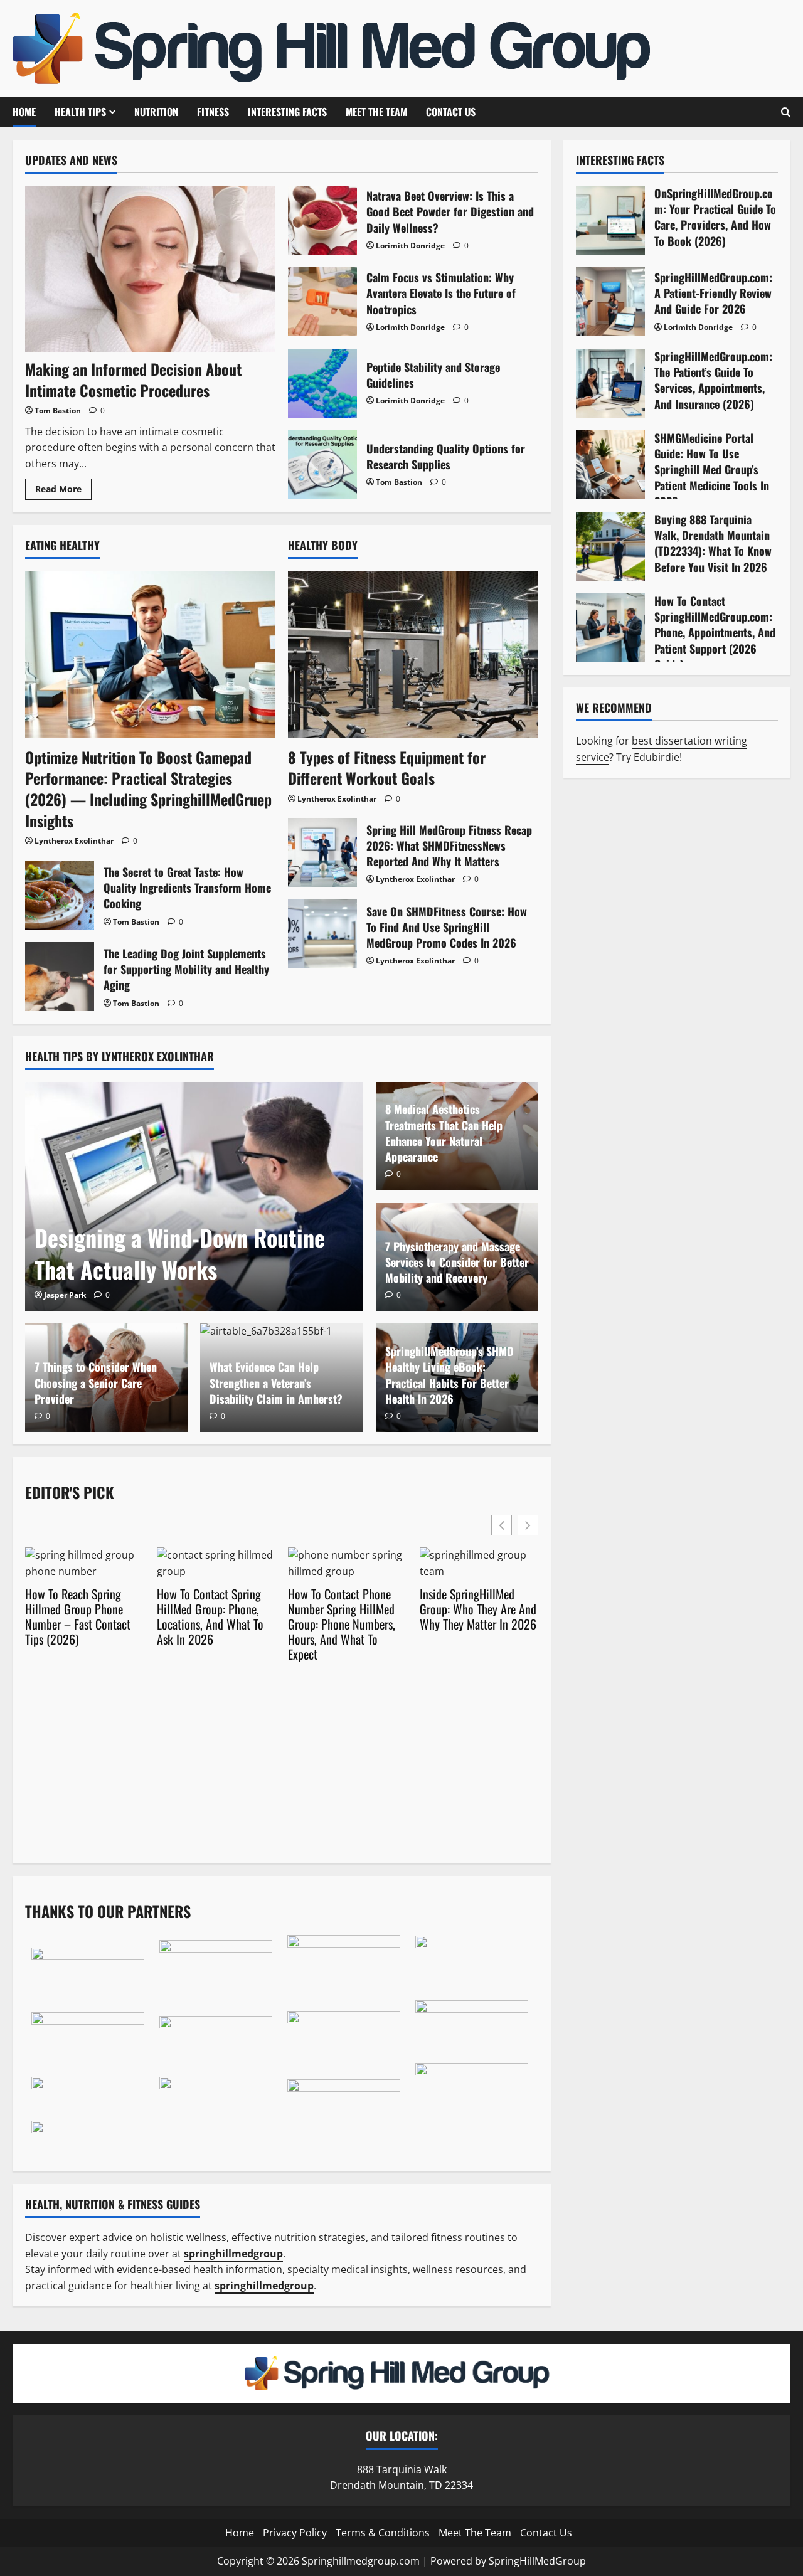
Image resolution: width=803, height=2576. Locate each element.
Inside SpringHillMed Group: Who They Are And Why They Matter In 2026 (478, 1609)
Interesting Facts (287, 112)
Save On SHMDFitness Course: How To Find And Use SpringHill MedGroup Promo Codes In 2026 (322, 934)
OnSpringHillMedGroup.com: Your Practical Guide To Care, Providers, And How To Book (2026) (610, 220)
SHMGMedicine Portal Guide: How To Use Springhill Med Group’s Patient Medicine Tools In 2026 (610, 465)
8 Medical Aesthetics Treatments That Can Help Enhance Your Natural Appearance (444, 1133)
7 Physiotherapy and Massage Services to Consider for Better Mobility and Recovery (457, 1262)
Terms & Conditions (383, 2533)
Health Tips (80, 112)
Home (24, 112)
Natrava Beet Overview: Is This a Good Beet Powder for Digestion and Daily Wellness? (322, 220)
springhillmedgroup (264, 2286)
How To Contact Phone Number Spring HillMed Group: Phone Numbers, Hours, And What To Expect (342, 1624)
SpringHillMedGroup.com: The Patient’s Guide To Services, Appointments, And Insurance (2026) (610, 383)
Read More (63, 491)
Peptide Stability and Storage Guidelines (322, 383)
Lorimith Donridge (410, 246)
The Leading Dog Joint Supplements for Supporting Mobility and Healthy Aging (60, 977)
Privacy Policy (295, 2533)
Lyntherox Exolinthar (74, 841)
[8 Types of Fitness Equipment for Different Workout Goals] (413, 654)
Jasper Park (65, 1295)
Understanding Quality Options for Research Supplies (322, 465)
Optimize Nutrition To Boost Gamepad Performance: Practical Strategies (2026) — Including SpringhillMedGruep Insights (148, 789)
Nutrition (156, 112)
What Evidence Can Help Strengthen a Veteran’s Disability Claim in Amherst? (276, 1382)
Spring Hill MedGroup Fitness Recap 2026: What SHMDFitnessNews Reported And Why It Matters (322, 852)
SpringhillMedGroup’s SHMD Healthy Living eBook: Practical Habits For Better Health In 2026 (449, 1375)
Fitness (213, 112)
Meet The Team (376, 112)
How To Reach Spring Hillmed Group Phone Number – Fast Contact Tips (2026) (78, 1616)
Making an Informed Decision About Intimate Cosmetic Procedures (133, 379)
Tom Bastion (58, 411)
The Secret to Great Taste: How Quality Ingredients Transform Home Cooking (60, 895)
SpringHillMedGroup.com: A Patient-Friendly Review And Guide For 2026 (610, 302)
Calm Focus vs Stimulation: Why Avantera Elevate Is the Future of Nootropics (322, 302)
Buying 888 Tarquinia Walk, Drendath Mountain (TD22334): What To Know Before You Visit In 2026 (610, 546)
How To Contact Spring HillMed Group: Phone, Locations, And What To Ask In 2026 (210, 1616)
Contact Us (451, 112)
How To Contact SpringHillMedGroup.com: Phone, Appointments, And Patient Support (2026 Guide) (610, 628)
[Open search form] (786, 112)
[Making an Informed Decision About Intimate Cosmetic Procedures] (150, 269)
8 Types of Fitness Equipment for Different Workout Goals (387, 768)
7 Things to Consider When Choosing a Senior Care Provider (96, 1382)
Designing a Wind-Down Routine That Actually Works (180, 1253)
